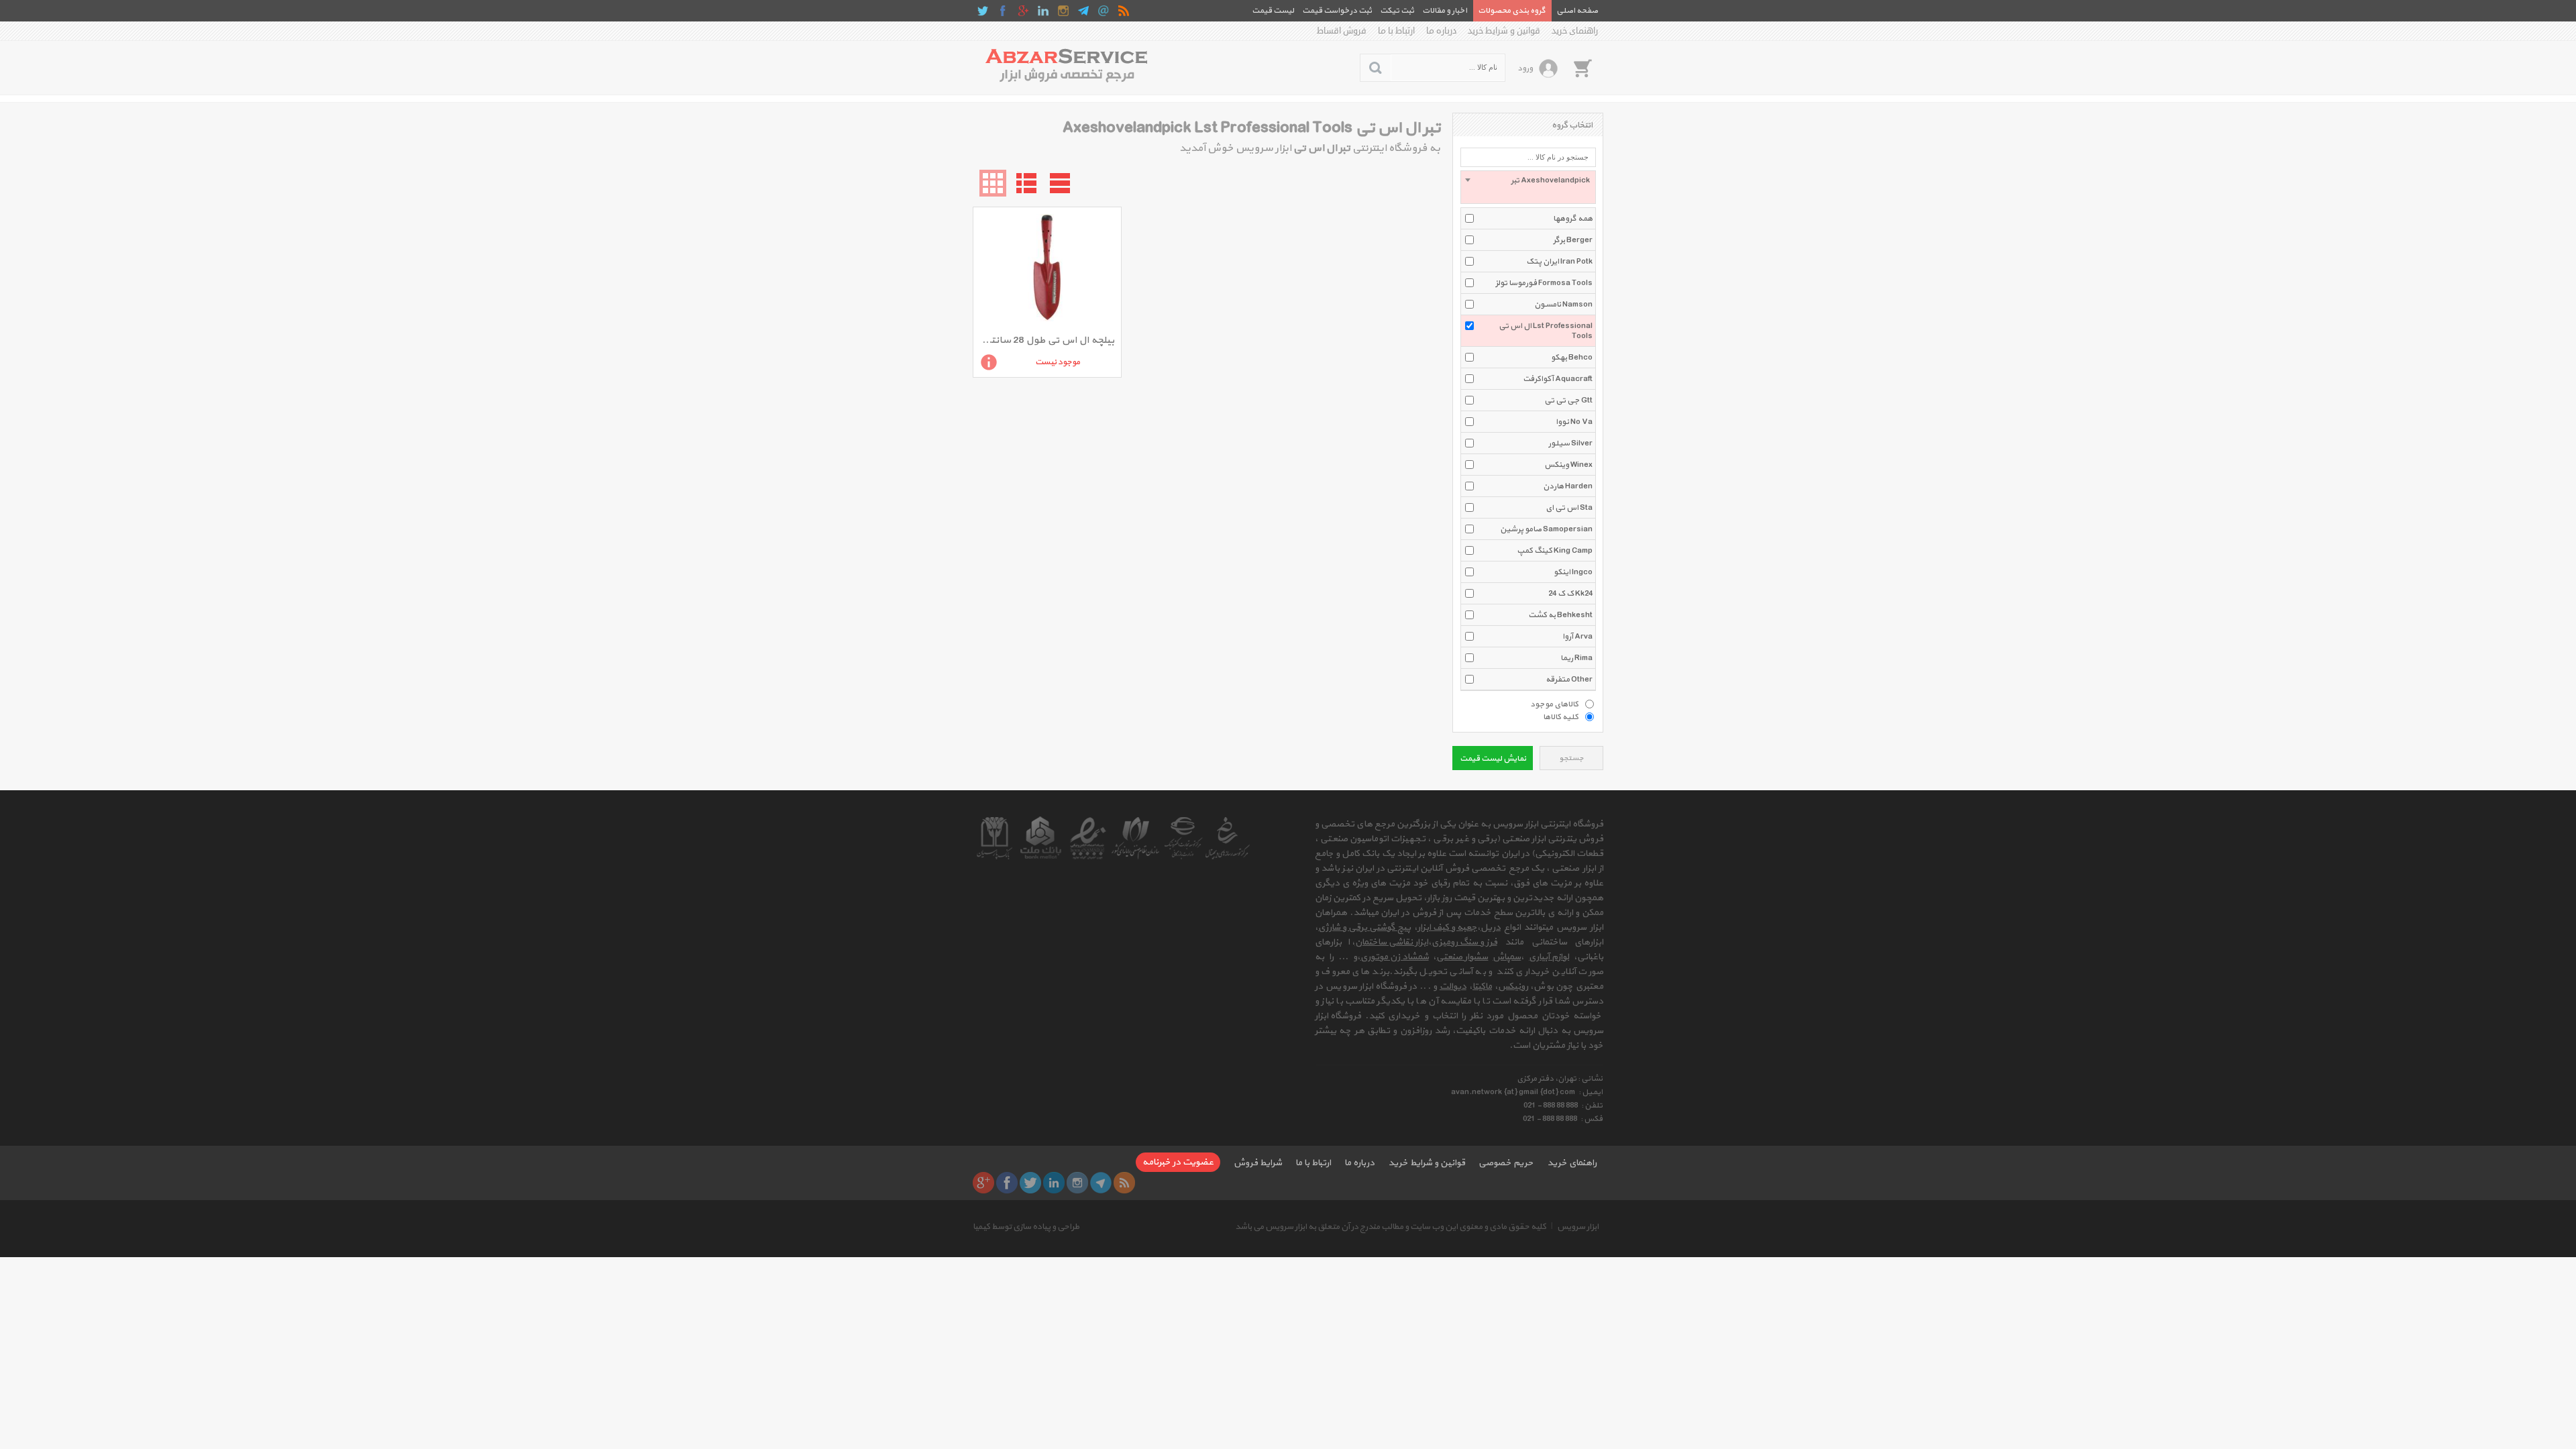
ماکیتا (1482, 986)
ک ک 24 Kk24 (1570, 594)
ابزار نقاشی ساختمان (1392, 942)
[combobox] (1528, 187)
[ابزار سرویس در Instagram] (1063, 11)
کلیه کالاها (1561, 716)
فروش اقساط (1342, 31)
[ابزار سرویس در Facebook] (1003, 11)
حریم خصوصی (1506, 1163)
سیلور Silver (1570, 443)
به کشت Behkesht (1560, 615)
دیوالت (1453, 986)
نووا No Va (1574, 422)
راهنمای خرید (1575, 31)
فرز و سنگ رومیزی (1464, 942)
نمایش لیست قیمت (1493, 759)
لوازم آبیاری (1549, 957)
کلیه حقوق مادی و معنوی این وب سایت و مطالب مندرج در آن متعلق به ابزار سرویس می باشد (1391, 1227)
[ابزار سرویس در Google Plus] (1023, 11)
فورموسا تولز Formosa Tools (1544, 283)
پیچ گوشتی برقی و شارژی (1364, 927)
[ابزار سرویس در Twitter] (983, 11)
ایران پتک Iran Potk (1559, 262)
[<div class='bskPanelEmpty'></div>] (1582, 68)
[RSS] (1124, 11)
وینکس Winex (1568, 465)
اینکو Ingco (1573, 572)
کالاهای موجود (1554, 704)
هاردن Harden (1568, 486)
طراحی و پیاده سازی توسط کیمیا (1026, 1227)
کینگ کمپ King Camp (1555, 551)
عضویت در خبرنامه (1178, 1162)
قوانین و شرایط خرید (1504, 31)
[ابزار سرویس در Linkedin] (1043, 11)
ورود (1525, 68)
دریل (1491, 927)
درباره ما (1441, 31)
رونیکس (1513, 986)
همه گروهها (1573, 219)
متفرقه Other (1569, 680)
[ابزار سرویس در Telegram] (1083, 11)
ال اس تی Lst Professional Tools (1546, 331)
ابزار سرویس (1578, 1227)
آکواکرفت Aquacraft (1558, 379)
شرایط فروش (1258, 1163)
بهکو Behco (1572, 358)
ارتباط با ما (1396, 31)
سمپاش (1507, 957)
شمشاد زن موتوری (1395, 957)
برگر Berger (1573, 240)
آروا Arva (1577, 637)
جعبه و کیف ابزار (1447, 927)
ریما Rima (1576, 658)
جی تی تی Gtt (1568, 400)
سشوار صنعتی (1462, 957)
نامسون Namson (1563, 305)
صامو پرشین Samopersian (1546, 529)
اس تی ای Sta (1569, 508)
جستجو (1571, 758)
